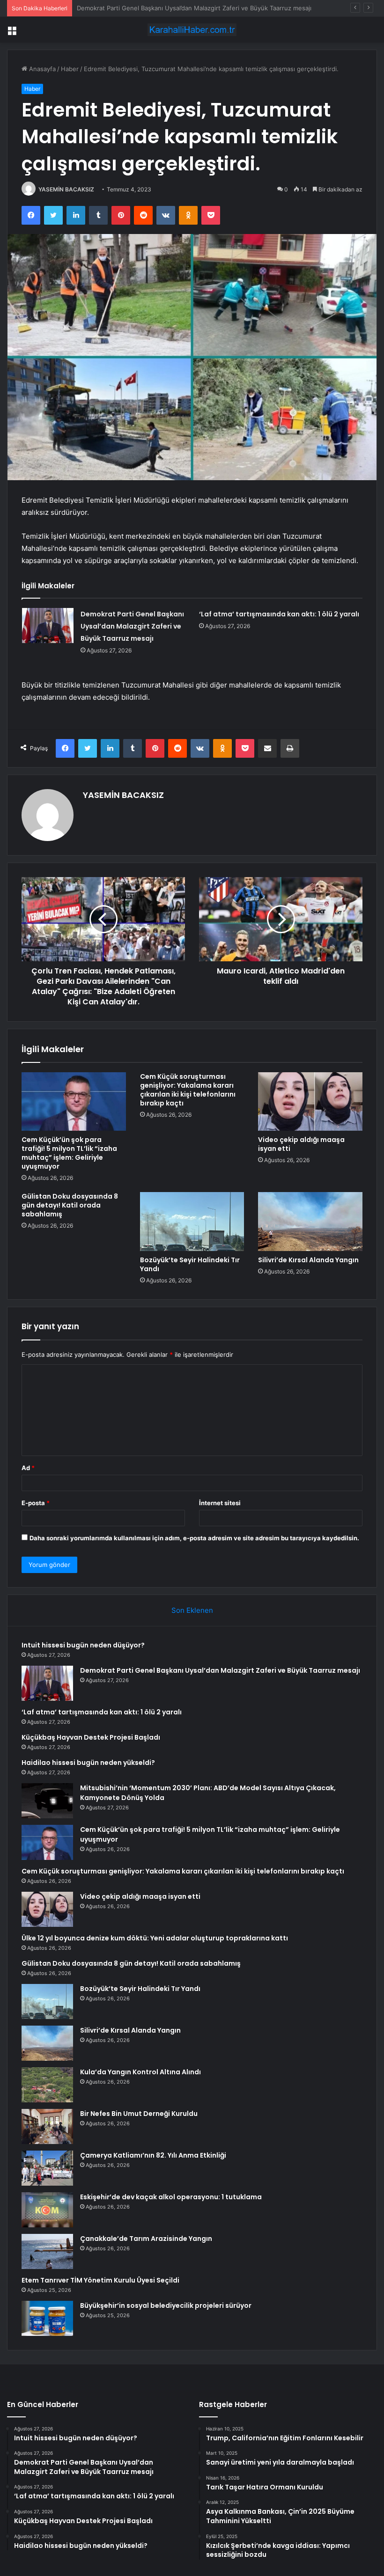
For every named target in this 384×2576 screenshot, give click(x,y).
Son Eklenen (192, 1610)
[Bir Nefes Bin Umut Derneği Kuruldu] (47, 2126)
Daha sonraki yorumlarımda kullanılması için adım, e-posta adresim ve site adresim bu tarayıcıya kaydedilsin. (194, 1538)
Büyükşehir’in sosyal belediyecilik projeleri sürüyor (166, 2305)
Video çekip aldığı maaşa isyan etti (301, 1144)
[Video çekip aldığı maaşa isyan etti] (310, 1102)
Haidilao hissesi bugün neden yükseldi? (88, 1763)
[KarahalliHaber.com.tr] (192, 30)
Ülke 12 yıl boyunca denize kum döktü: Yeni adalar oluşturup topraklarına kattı (155, 1938)
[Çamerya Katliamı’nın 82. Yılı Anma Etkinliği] (47, 2168)
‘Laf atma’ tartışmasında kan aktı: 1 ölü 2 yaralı (143, 8)
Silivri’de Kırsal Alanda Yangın (308, 1260)
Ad (28, 1468)
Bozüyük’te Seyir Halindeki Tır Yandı (190, 1264)
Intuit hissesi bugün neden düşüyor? (83, 1645)
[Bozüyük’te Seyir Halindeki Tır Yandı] (192, 1222)
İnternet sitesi (220, 1503)
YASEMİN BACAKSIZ (66, 189)
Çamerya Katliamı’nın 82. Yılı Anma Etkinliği (153, 2155)
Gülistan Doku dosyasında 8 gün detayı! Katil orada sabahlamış (70, 1205)
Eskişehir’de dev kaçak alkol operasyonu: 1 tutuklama (171, 2197)
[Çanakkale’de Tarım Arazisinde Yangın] (47, 2251)
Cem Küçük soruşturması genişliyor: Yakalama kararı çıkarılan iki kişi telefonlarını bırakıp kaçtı (188, 1090)
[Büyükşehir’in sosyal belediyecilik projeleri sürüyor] (47, 2318)
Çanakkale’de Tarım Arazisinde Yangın (146, 2239)
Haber (70, 69)
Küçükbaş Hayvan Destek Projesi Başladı (91, 1737)
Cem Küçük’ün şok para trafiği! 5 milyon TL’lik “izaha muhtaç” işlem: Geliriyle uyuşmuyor (69, 1153)
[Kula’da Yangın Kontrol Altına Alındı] (47, 2085)
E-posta (36, 1503)
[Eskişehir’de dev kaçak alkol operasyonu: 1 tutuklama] (47, 2210)
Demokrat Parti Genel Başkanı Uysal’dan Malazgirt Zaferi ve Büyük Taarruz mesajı (132, 626)
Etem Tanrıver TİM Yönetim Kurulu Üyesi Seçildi (100, 2280)
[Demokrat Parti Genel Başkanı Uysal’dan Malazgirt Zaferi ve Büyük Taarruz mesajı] (48, 626)
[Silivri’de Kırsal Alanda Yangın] (310, 1222)
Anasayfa (41, 69)
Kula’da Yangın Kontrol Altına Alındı (140, 2072)
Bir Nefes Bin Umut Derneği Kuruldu (139, 2114)
